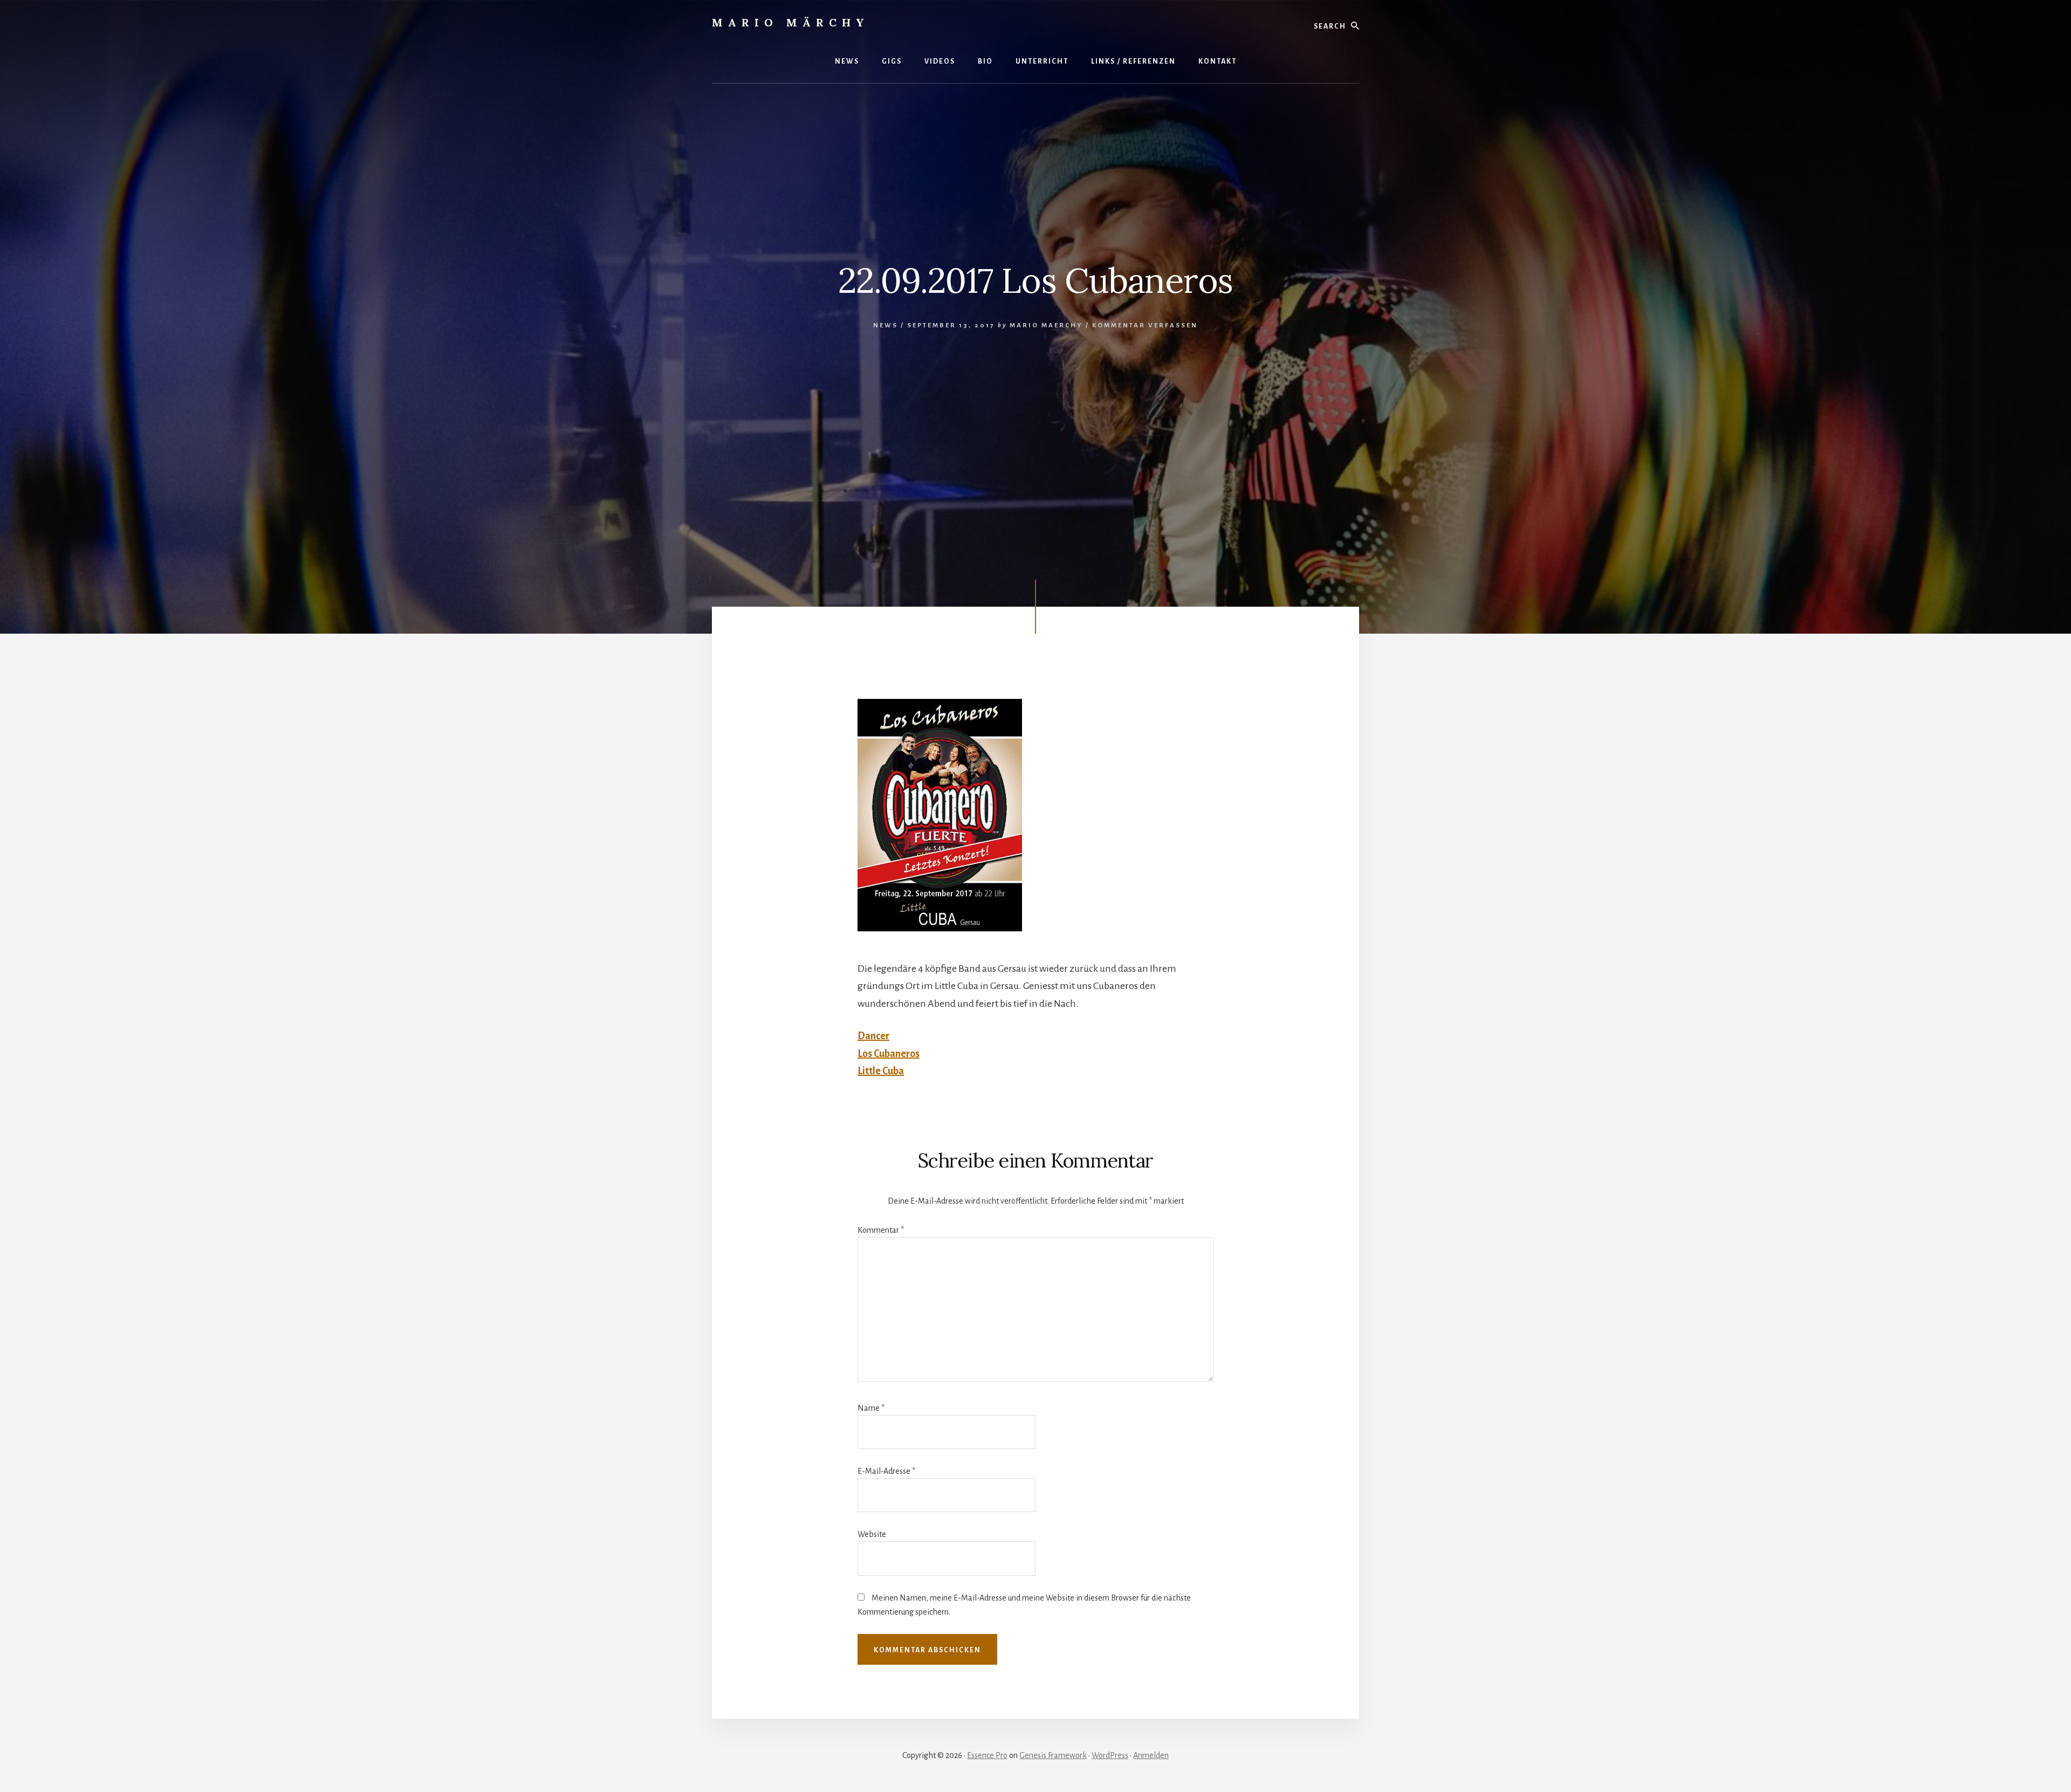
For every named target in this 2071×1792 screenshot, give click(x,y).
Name (871, 1408)
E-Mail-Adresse (886, 1471)
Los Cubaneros (889, 1054)
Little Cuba (881, 1071)
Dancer (873, 1036)
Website (872, 1534)
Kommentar (881, 1230)
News (886, 325)
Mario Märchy (791, 22)
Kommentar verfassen (1145, 325)
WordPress (1110, 1755)
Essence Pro (987, 1755)
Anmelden (1151, 1755)
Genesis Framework (1053, 1755)
